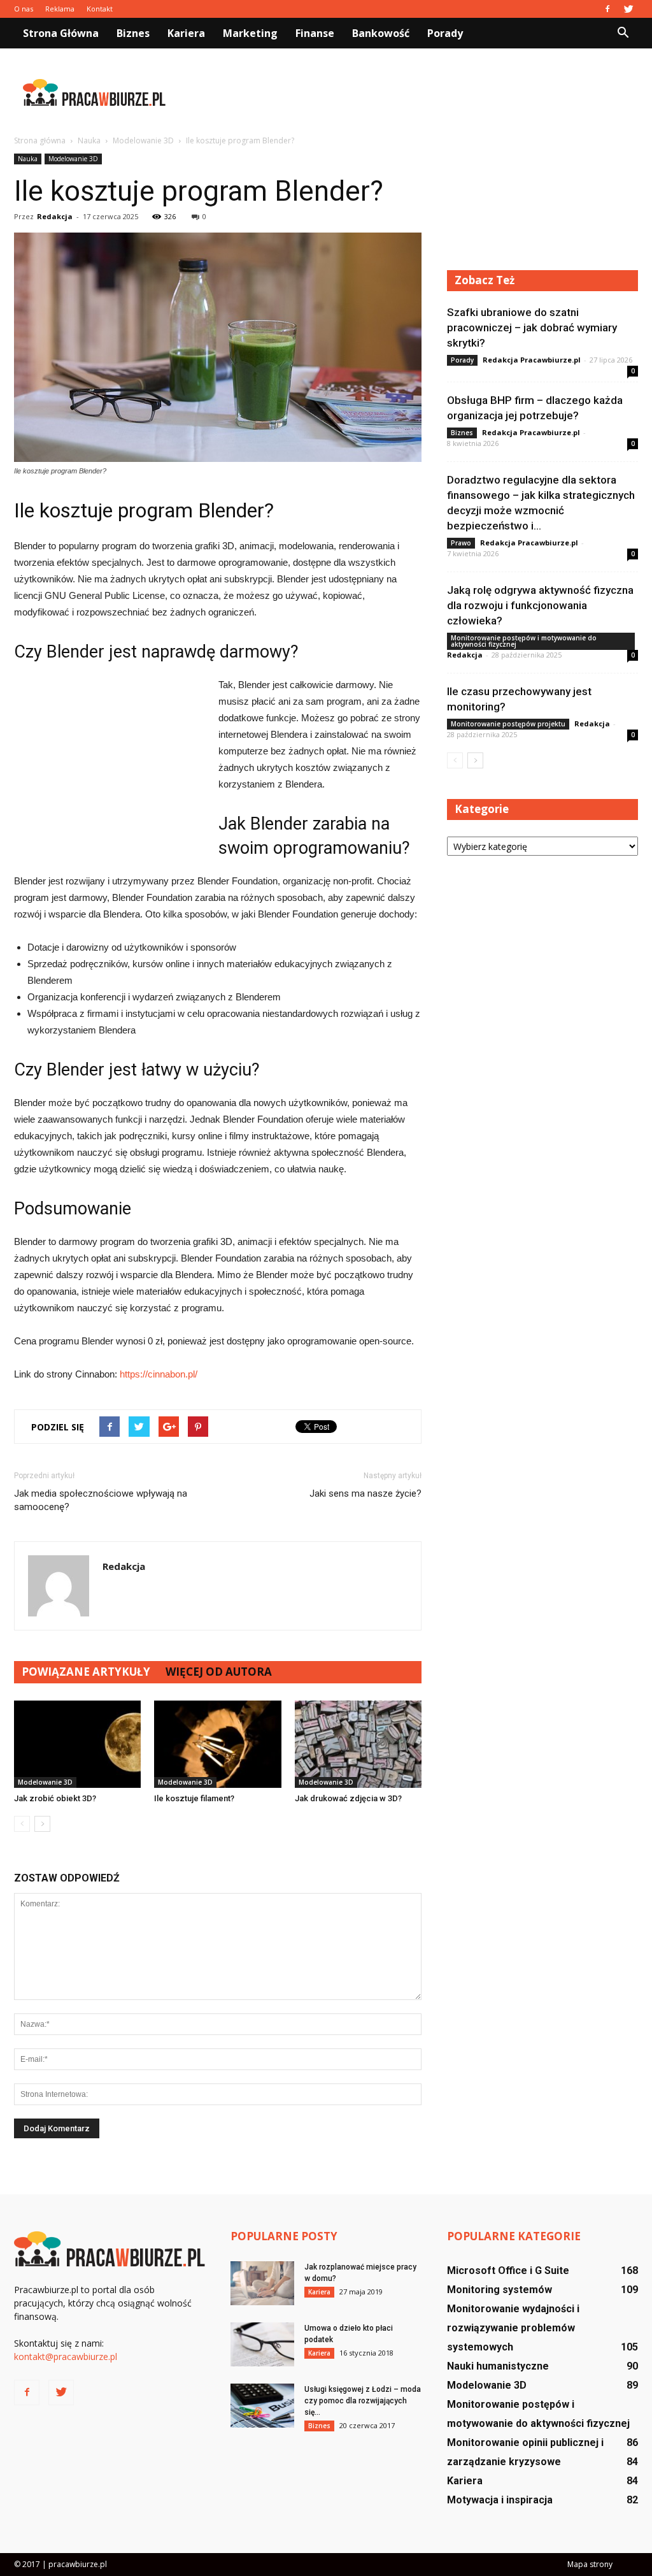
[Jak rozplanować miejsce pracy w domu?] (262, 2283)
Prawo (461, 543)
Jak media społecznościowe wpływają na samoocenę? (101, 1500)
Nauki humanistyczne (498, 2366)
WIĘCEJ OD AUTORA (219, 1672)
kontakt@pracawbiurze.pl (66, 2357)
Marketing (250, 33)
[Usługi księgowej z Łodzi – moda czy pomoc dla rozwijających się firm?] (262, 2406)
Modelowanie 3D (73, 159)
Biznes (133, 33)
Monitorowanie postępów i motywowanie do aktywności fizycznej (524, 641)
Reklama (60, 9)
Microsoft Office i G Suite (508, 2270)
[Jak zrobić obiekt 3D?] (77, 1744)
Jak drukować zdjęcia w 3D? (348, 1798)
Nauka (28, 159)
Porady (445, 33)
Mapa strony (590, 2564)
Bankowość (381, 33)
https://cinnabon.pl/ (159, 1374)
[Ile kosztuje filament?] (217, 1744)
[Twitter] (628, 9)
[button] (623, 33)
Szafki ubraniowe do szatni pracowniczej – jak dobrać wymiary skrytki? (532, 327)
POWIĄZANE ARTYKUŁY (86, 1672)
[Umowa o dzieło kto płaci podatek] (262, 2344)
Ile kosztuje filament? (194, 1798)
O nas (24, 9)
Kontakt (100, 9)
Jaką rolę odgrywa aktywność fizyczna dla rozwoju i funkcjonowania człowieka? (540, 605)
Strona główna (61, 33)
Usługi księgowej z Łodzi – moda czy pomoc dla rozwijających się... (363, 2401)
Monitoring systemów (500, 2290)
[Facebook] (607, 9)
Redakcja (55, 216)
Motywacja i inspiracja (500, 2500)
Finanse (315, 33)
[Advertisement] (406, 92)
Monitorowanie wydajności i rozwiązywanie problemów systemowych (513, 2328)
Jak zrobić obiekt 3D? (55, 1798)
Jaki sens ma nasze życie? (365, 1493)
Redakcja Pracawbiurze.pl (532, 360)
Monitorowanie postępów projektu (508, 724)
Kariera (186, 33)
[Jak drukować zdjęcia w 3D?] (358, 1744)
